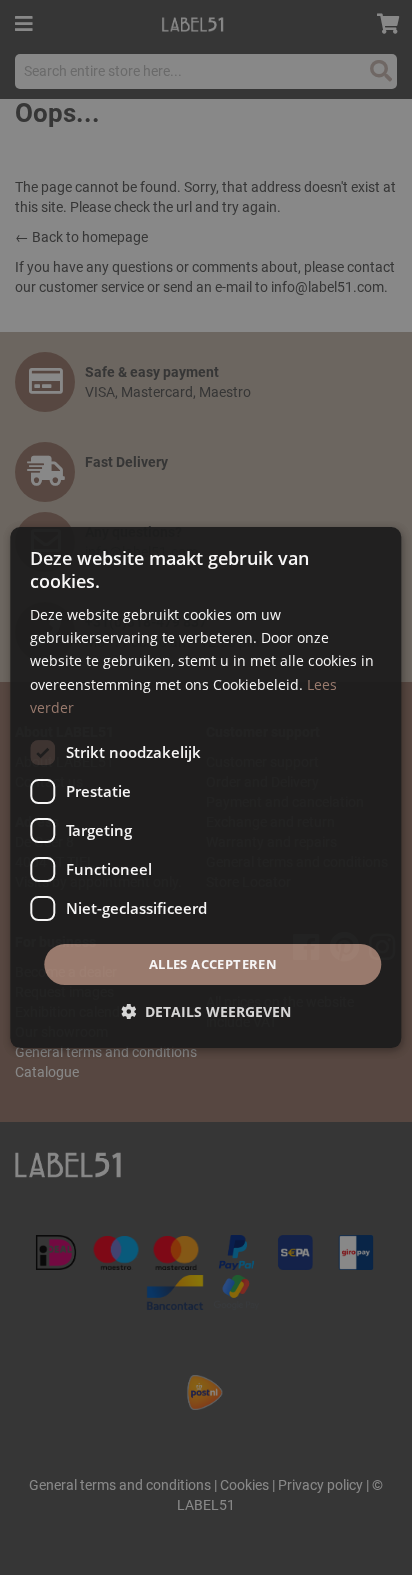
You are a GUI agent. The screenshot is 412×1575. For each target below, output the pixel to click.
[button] (206, 1011)
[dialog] (205, 788)
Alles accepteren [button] (213, 964)
